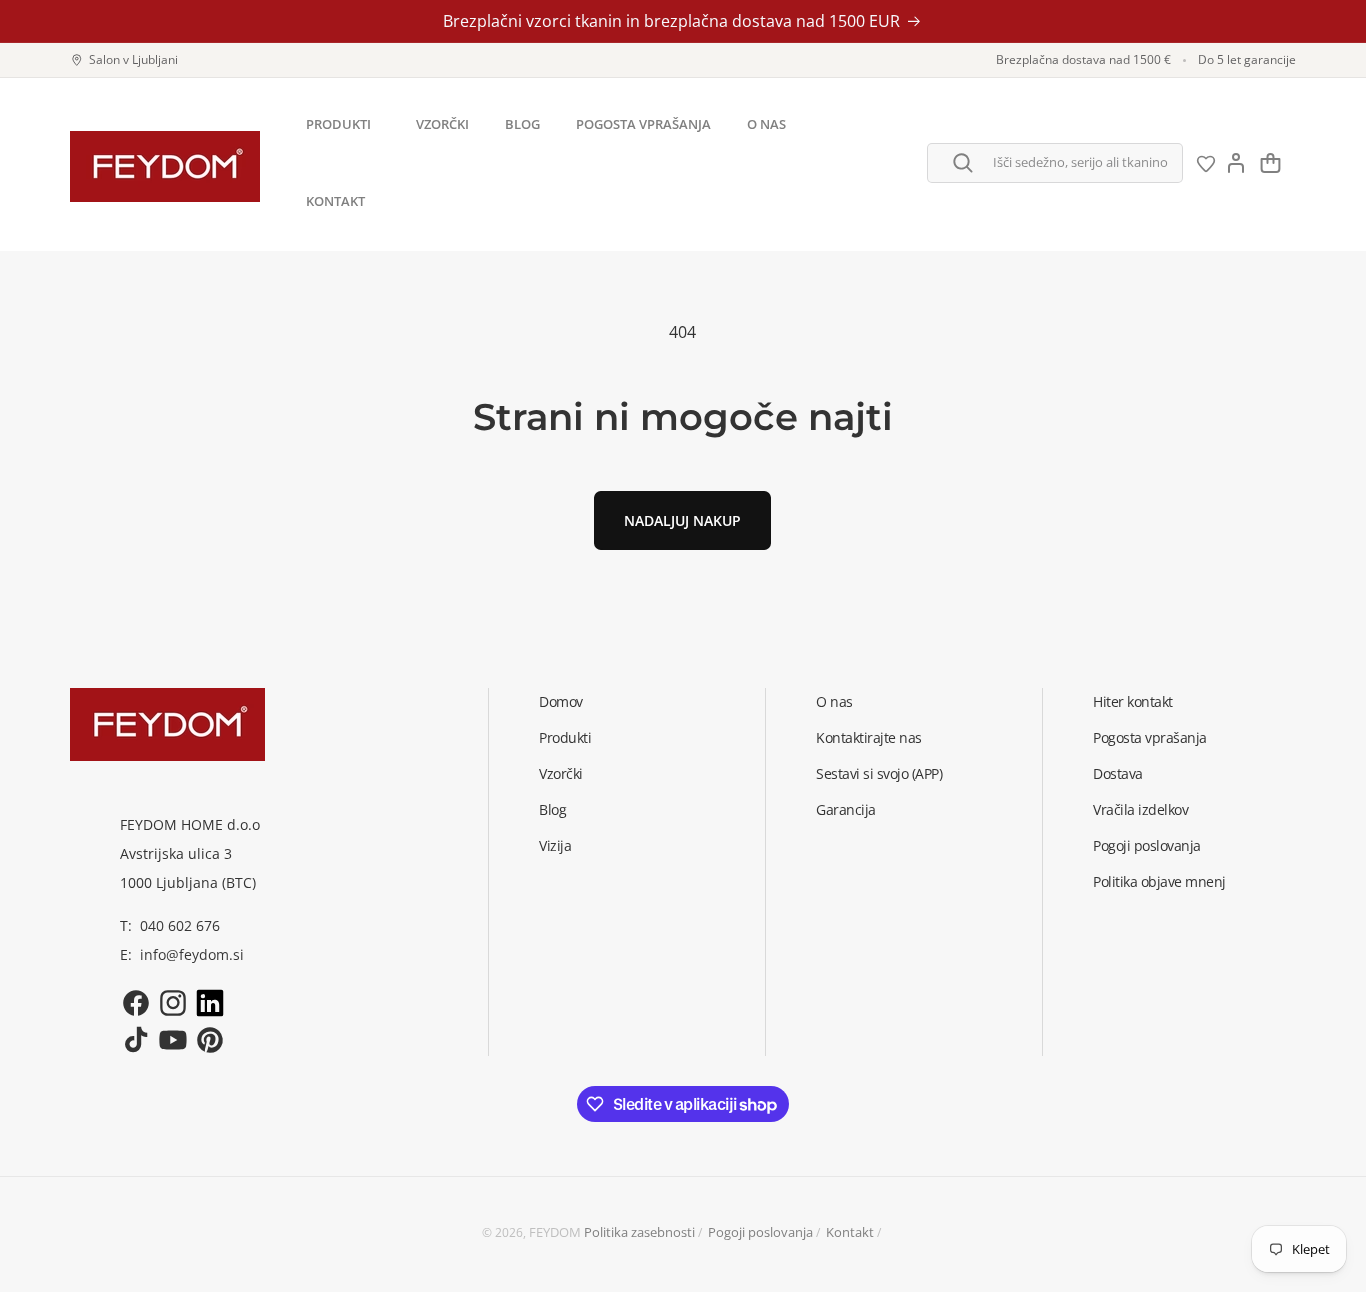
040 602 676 (180, 925)
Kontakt (850, 1232)
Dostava (1118, 773)
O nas (834, 701)
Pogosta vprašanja (1150, 737)
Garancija (846, 809)
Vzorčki (561, 773)
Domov (561, 701)
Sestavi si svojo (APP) (879, 773)
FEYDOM (555, 1232)
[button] (343, 124)
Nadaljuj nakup (682, 520)
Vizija (555, 845)
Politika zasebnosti (639, 1232)
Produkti (565, 737)
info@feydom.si (192, 954)
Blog (552, 809)
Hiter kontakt (1133, 701)
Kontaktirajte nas (869, 737)
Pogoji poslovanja (1147, 845)
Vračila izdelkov (1140, 809)
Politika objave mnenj (1159, 881)
